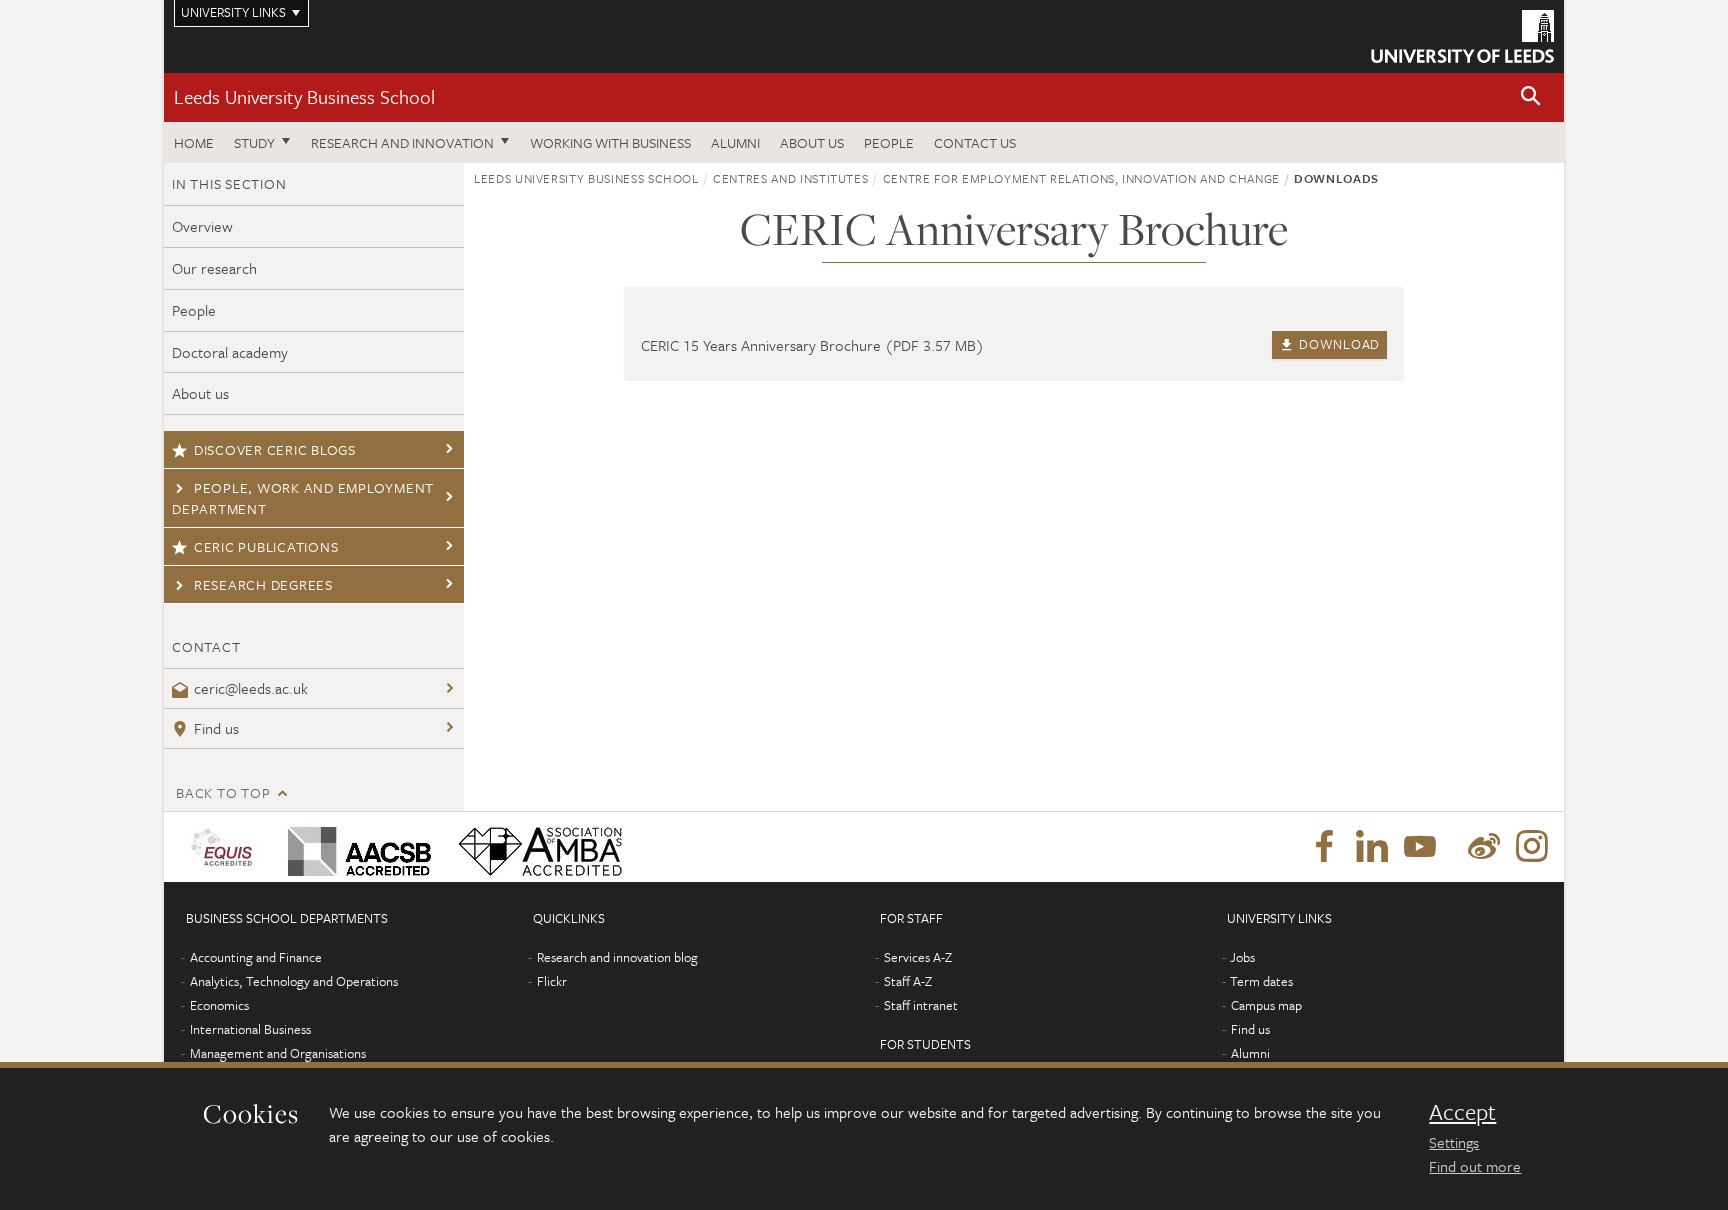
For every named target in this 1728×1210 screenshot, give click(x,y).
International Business (250, 1029)
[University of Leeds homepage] (1462, 36)
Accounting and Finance (256, 957)
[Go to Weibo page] (1484, 847)
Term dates (1261, 981)
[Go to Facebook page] (1324, 847)
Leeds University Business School (304, 96)
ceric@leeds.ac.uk (251, 688)
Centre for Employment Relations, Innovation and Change (1081, 178)
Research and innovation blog (617, 957)
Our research (214, 268)
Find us (216, 728)
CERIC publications (266, 546)
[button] (1531, 97)
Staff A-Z (908, 981)
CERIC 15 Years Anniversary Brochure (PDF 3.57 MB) (812, 345)
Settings (1454, 1142)
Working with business (610, 142)
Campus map (1266, 1005)
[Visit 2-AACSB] (355, 847)
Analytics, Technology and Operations (294, 981)
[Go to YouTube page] (1420, 847)
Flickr (552, 981)
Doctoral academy (230, 352)
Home (194, 142)
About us (812, 142)
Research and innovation (402, 142)
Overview (202, 226)
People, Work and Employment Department (303, 498)
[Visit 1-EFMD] (225, 847)
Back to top (223, 792)
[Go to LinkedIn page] (1372, 847)
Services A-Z (918, 957)
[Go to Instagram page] (1532, 847)
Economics (219, 1005)
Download (1338, 344)
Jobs (1242, 957)
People (889, 142)
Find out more (1475, 1166)
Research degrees (263, 584)
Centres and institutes (790, 178)
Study (254, 142)
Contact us (975, 142)
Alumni (735, 142)
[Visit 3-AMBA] (535, 847)
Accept (1462, 1112)
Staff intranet (921, 1005)
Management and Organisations (278, 1053)
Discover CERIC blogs (275, 449)
